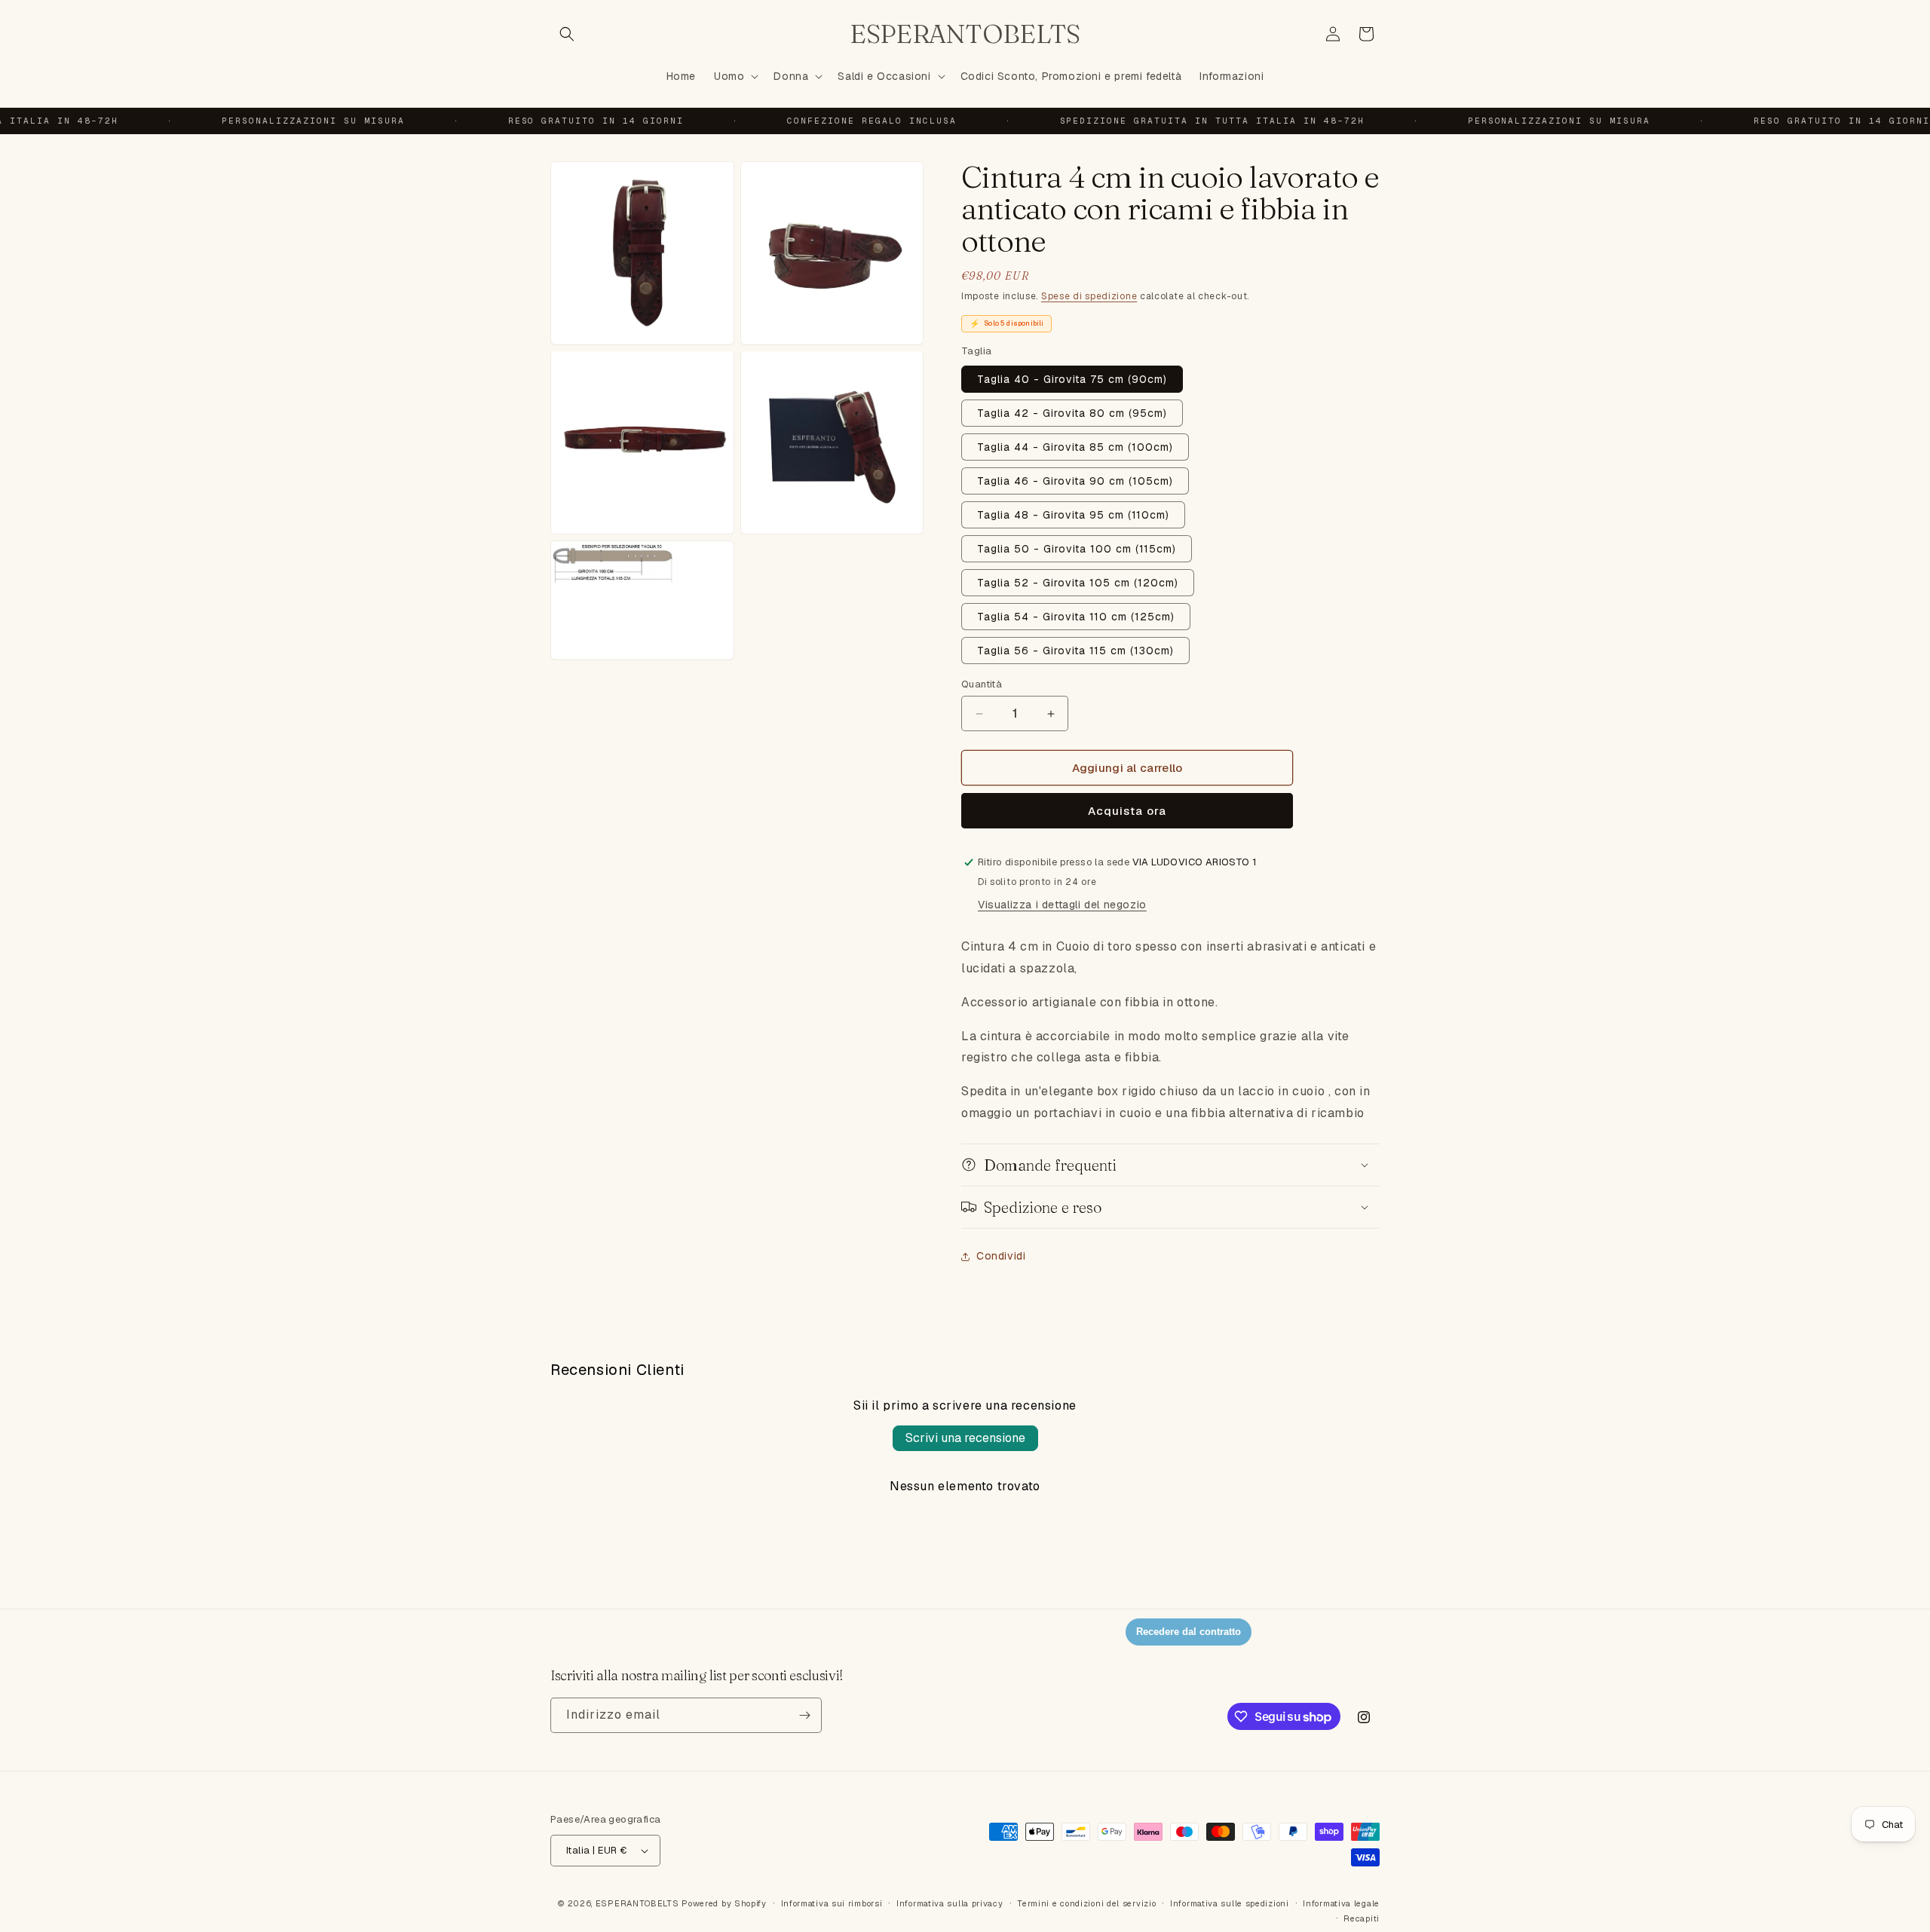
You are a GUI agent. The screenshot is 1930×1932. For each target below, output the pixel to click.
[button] (567, 34)
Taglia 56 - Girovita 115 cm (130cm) (1075, 651)
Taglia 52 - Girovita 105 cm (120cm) (1078, 583)
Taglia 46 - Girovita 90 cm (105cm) (1075, 481)
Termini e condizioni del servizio (1086, 1903)
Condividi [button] (1001, 1256)
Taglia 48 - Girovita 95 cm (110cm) (1073, 515)
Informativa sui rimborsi (832, 1903)
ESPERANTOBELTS (637, 1903)
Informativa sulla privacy (950, 1903)
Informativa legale (1341, 1903)
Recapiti (1362, 1918)
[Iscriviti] (804, 1715)
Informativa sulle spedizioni (1230, 1903)
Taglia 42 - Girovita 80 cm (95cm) (1072, 413)
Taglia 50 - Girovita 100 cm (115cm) (1077, 549)
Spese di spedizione (1089, 296)
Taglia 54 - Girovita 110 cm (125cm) (1076, 617)
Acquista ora (1127, 811)
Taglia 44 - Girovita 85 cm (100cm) (1075, 447)
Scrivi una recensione (965, 1438)
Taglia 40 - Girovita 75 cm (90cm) (1072, 379)
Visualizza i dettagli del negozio (1062, 905)
